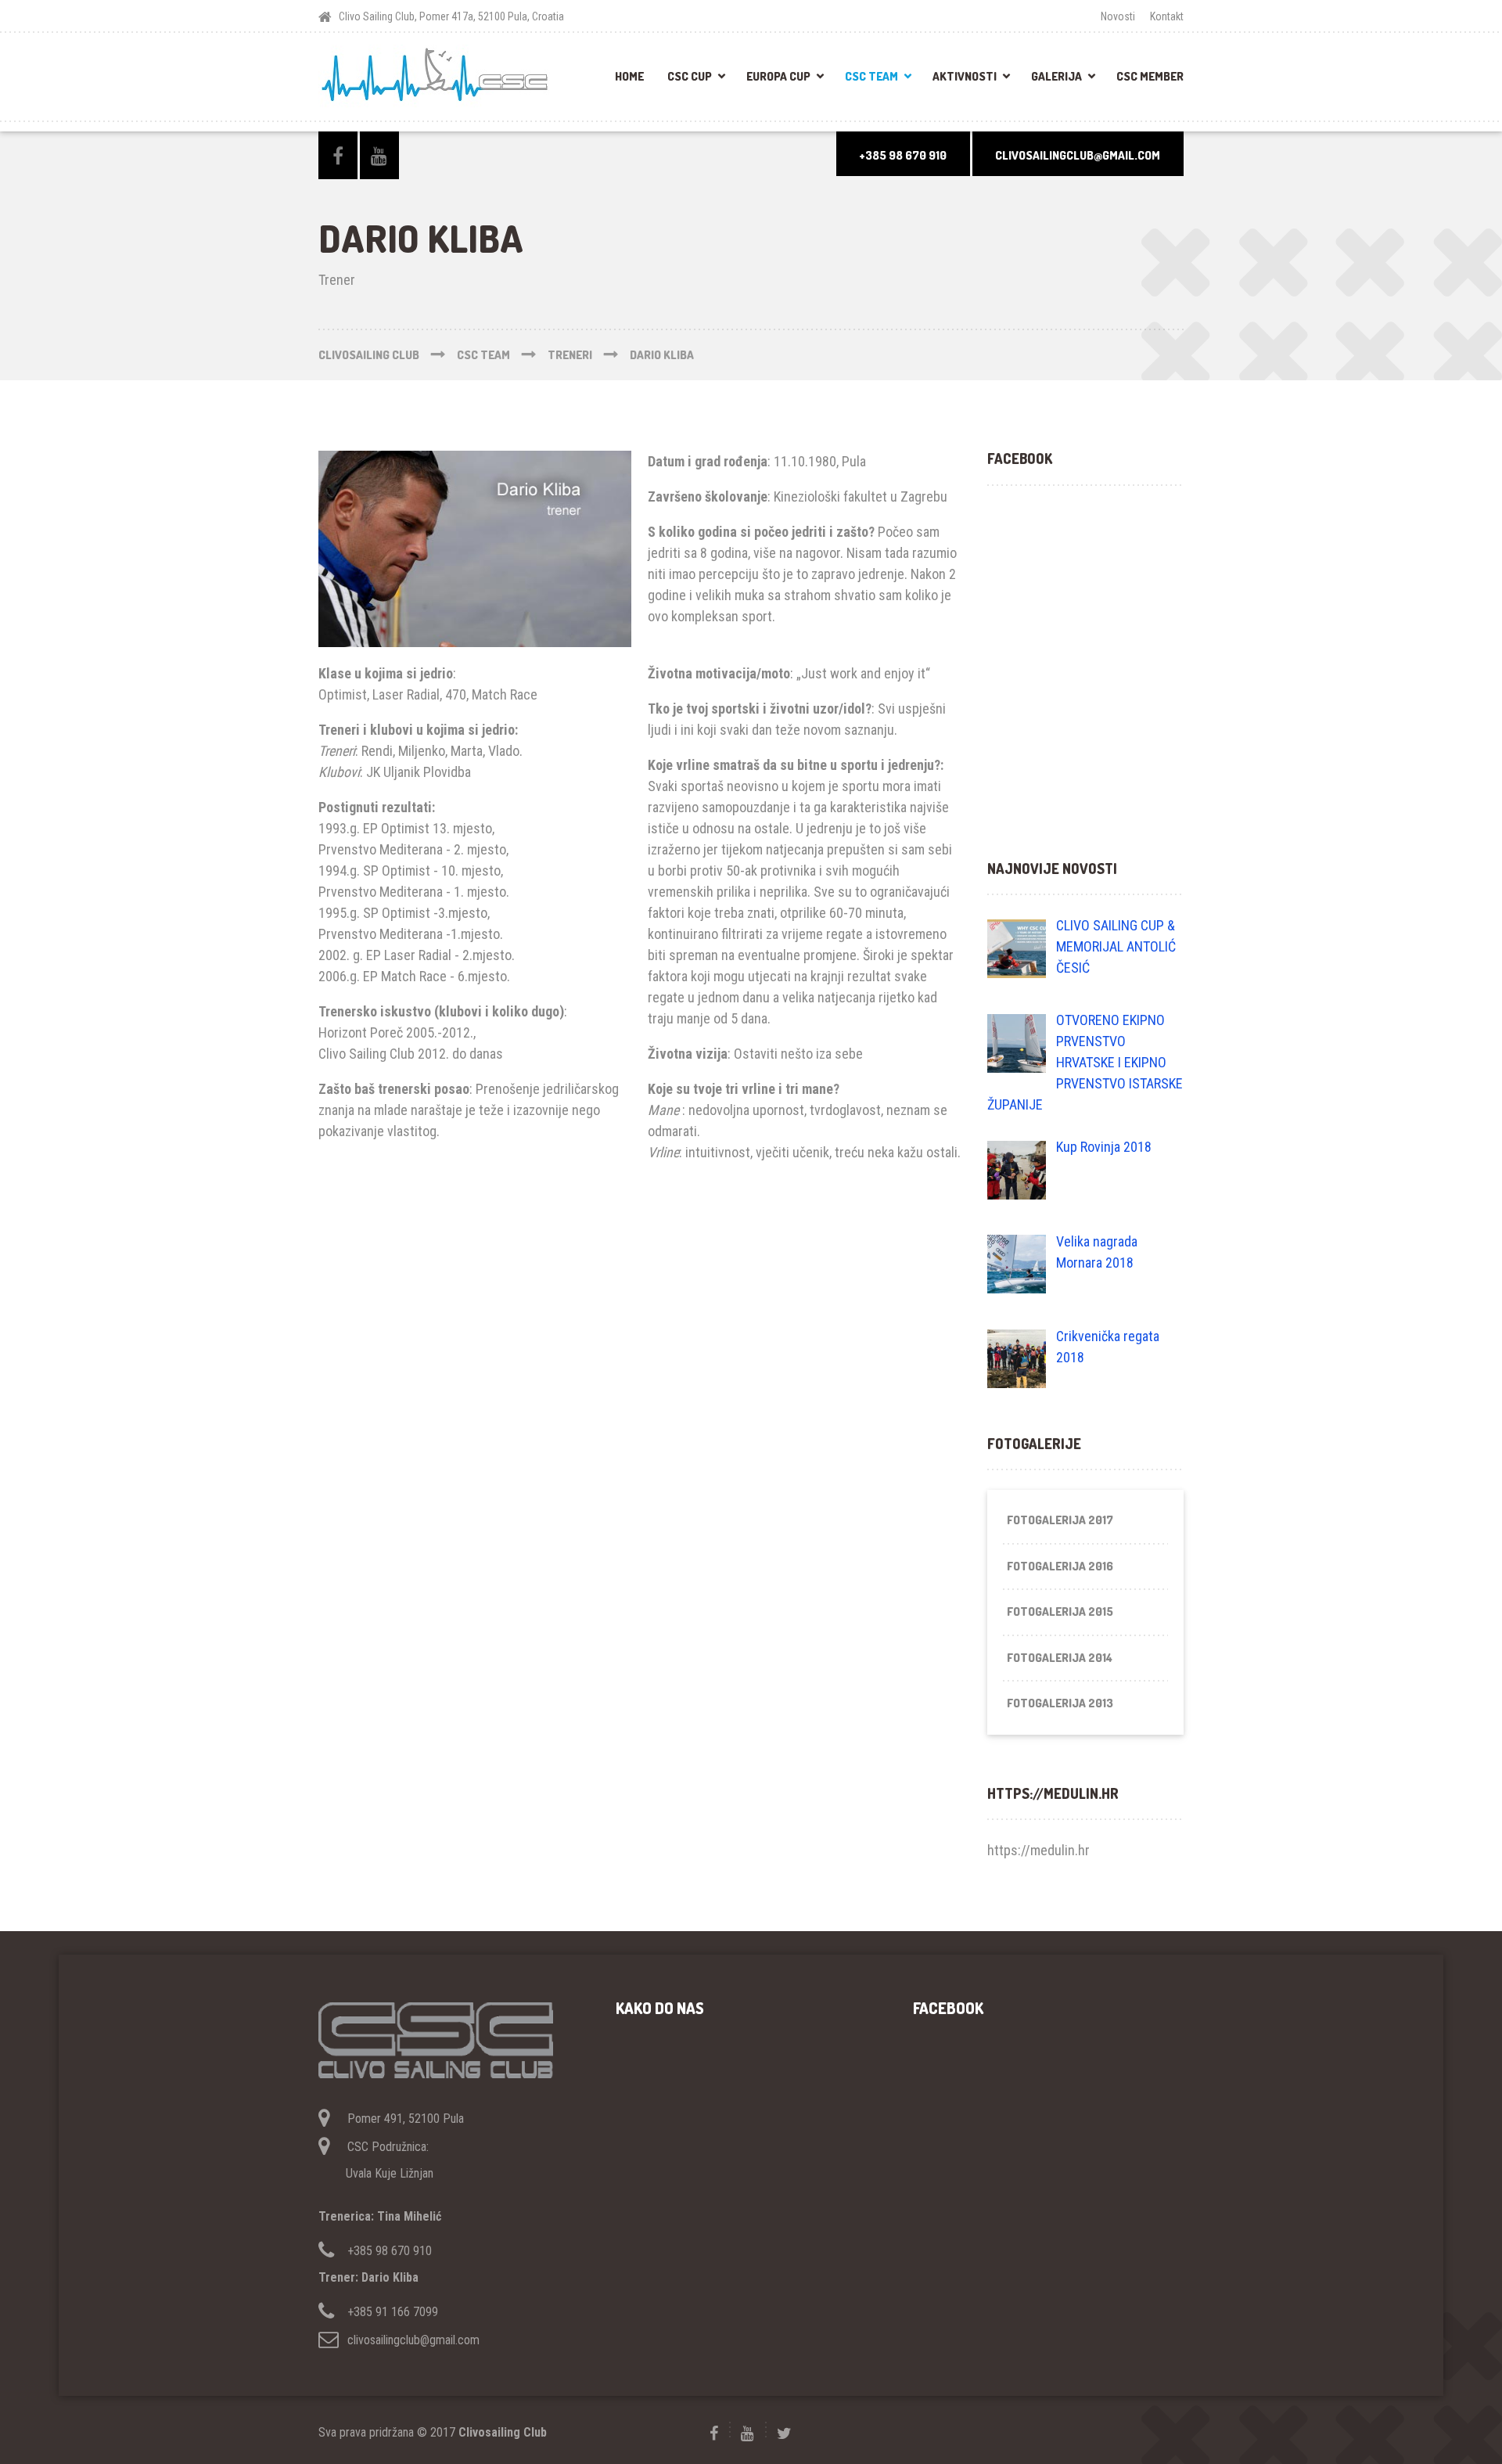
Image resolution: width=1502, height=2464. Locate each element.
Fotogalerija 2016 (1060, 1566)
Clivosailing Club (503, 2432)
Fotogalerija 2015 (1060, 1611)
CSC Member (1150, 76)
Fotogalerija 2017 (1060, 1520)
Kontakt (1167, 16)
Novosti (1118, 16)
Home (629, 76)
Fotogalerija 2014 (1060, 1658)
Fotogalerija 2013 (1060, 1703)
